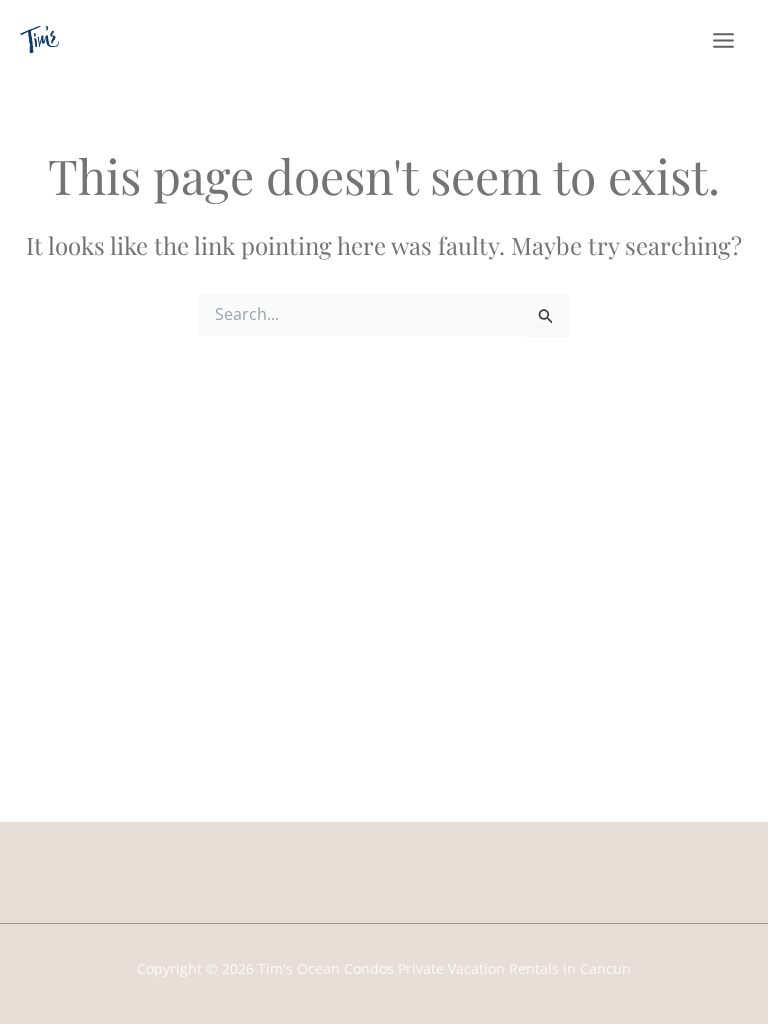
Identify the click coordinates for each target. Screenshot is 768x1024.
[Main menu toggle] (723, 40)
